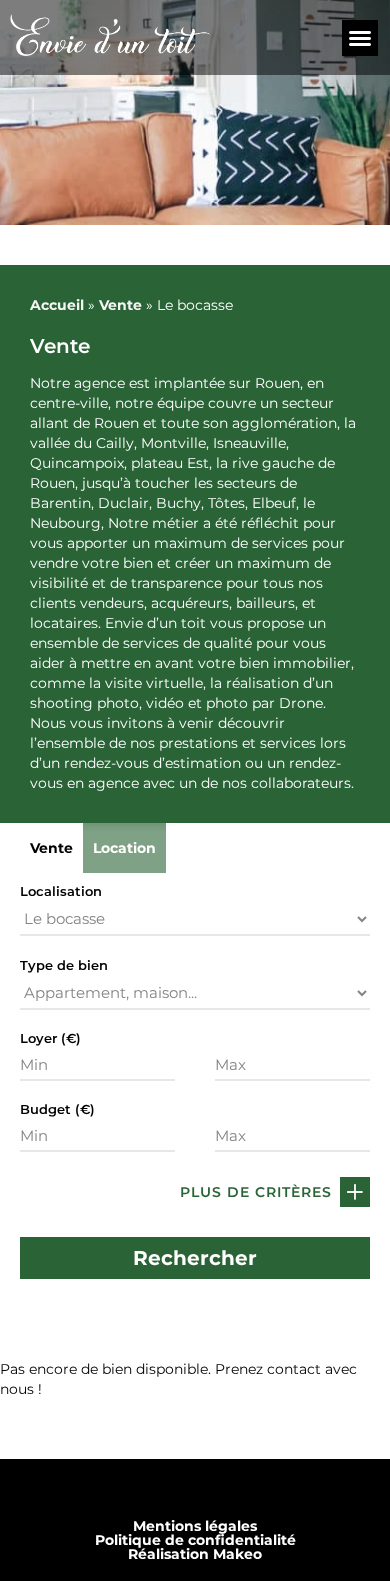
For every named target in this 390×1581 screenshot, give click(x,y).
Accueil (57, 305)
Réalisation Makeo (195, 1554)
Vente (120, 305)
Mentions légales (195, 1526)
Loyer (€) (50, 1038)
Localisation (61, 891)
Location (124, 848)
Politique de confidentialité (195, 1540)
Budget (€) (57, 1109)
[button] (360, 38)
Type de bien (64, 965)
